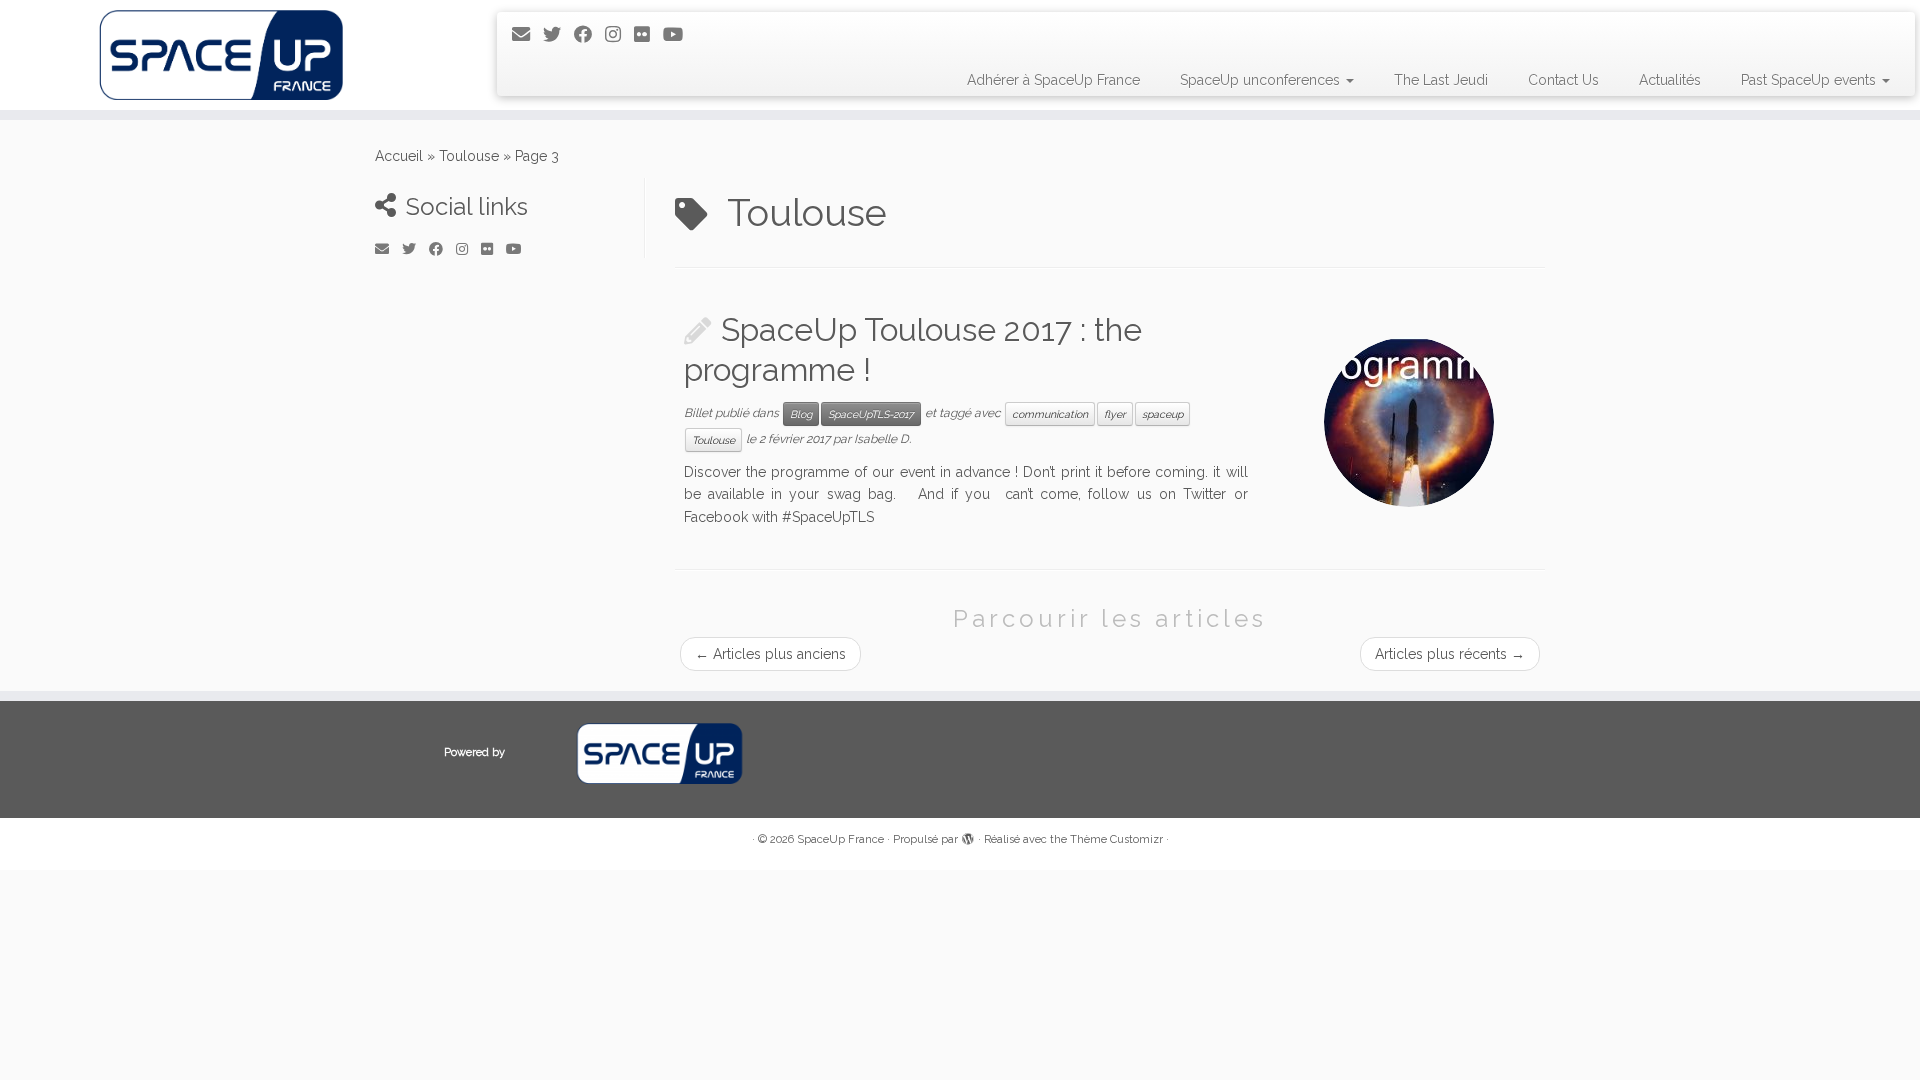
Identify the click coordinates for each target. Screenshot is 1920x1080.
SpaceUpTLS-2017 (871, 414)
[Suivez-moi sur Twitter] (558, 34)
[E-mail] (527, 34)
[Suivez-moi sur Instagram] (619, 34)
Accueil (399, 156)
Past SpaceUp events (1810, 80)
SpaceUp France (840, 839)
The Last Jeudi (1441, 80)
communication (1050, 414)
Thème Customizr (1116, 839)
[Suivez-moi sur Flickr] (648, 34)
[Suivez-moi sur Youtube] (679, 34)
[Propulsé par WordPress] (968, 836)
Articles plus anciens (770, 654)
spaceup (1162, 414)
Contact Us (1563, 80)
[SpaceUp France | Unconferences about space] (221, 55)
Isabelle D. (882, 439)
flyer (1115, 414)
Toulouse (469, 156)
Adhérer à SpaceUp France (1053, 80)
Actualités (1670, 80)
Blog (801, 414)
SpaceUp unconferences (1262, 80)
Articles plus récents (1450, 654)
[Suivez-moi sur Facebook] (589, 34)
